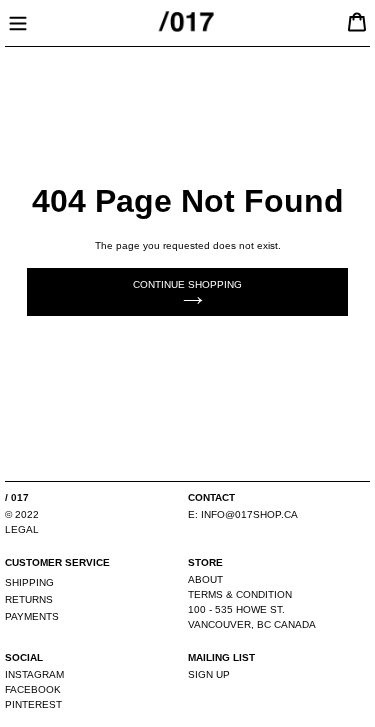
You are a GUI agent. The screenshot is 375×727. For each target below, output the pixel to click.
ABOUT (205, 579)
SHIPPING (29, 582)
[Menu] (18, 21)
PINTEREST (33, 704)
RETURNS (29, 599)
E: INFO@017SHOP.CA (243, 514)
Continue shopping (187, 284)
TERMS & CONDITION (240, 594)
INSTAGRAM (34, 674)
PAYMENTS (32, 616)
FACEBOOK (33, 689)
